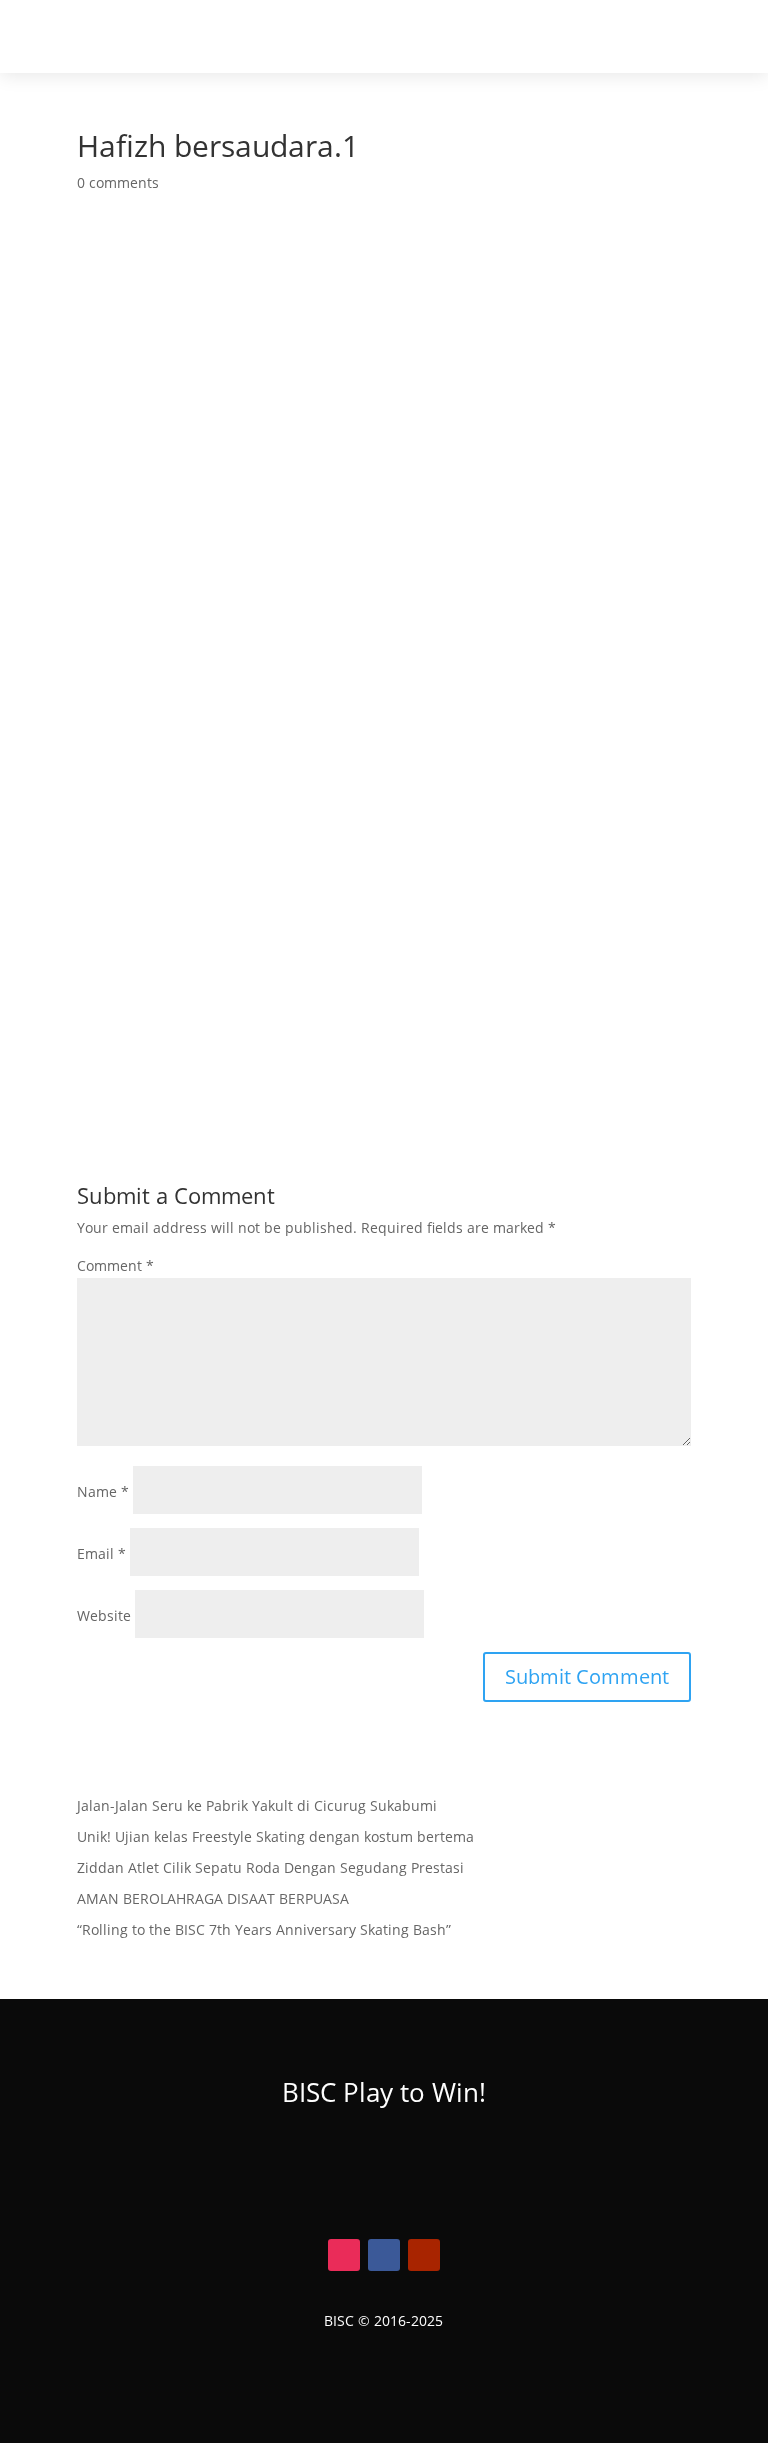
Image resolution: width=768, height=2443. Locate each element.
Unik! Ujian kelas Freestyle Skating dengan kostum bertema (275, 1836)
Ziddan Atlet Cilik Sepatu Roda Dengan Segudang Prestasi (270, 1867)
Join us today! (383, 2176)
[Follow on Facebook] (384, 2255)
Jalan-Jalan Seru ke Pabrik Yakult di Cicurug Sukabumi (257, 1805)
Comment (115, 1265)
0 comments (118, 182)
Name (103, 1491)
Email (101, 1553)
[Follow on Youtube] (424, 2255)
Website (104, 1615)
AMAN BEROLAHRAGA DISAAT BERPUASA (213, 1898)
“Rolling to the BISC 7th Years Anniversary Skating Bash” (264, 1929)
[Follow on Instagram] (344, 2255)
